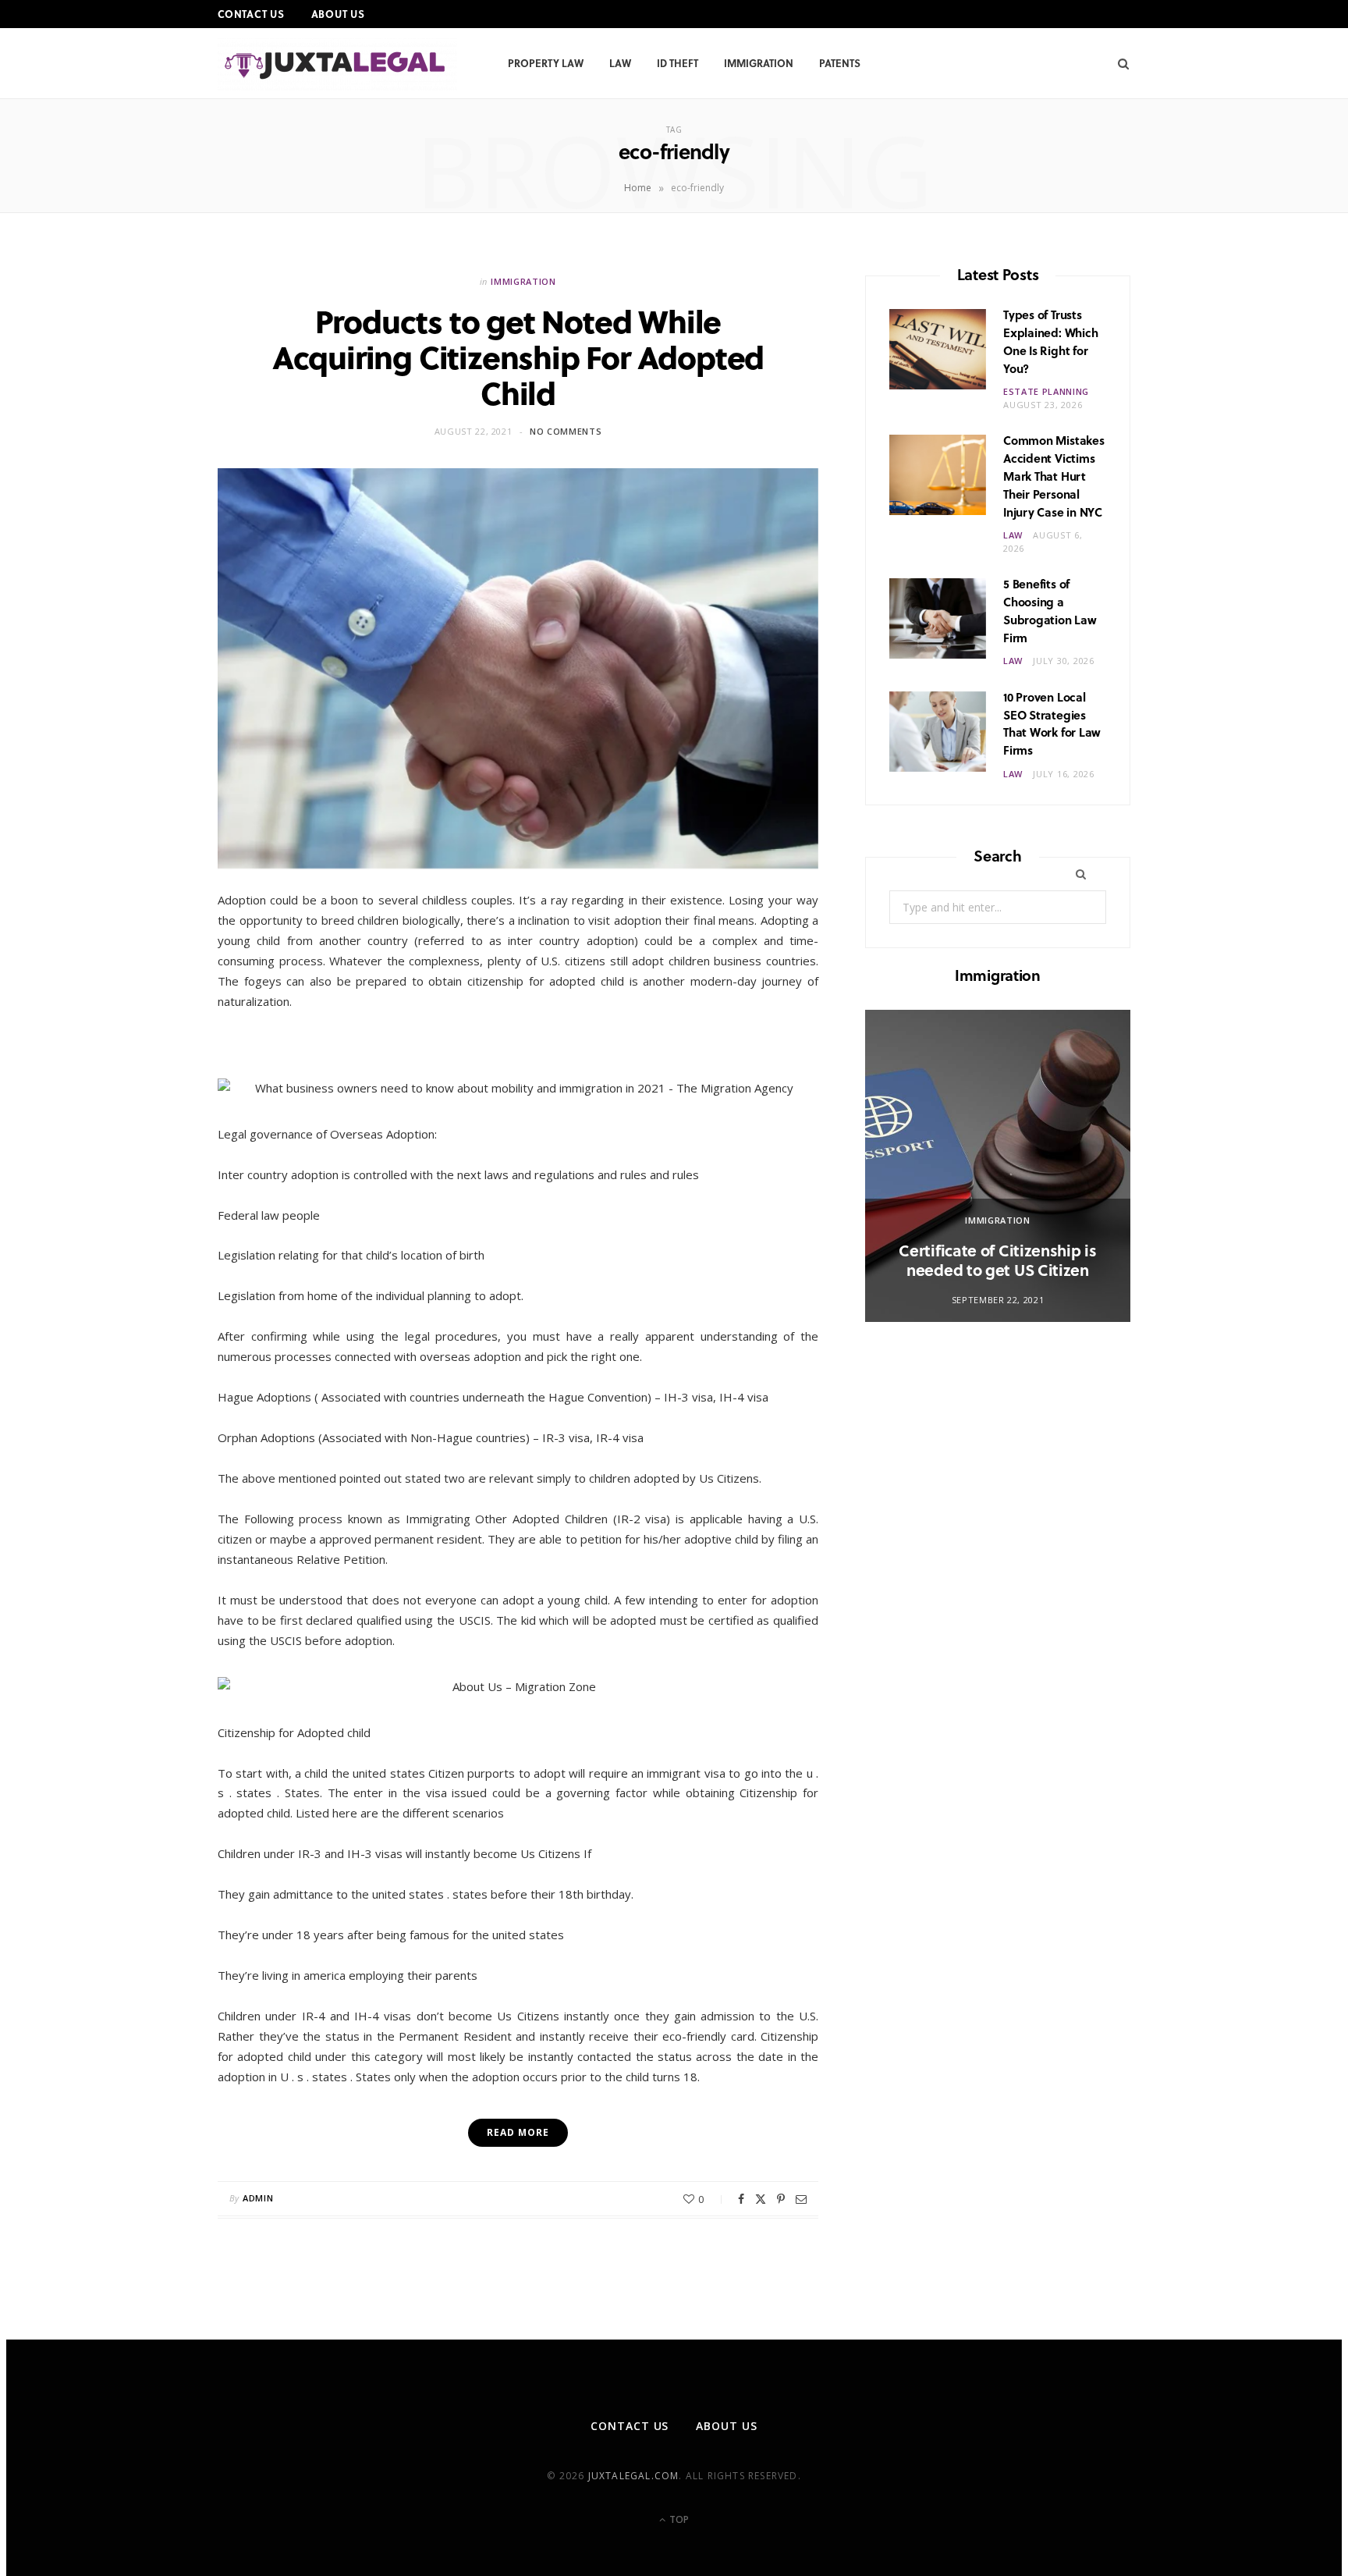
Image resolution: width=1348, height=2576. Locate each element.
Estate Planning (1046, 391)
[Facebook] (741, 2199)
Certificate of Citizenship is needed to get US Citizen (997, 1260)
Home (638, 188)
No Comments (566, 431)
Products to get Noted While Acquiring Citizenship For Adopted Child (518, 356)
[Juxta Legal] (337, 64)
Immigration (759, 63)
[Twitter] (761, 2199)
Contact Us (251, 14)
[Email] (801, 2199)
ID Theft (678, 63)
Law (620, 63)
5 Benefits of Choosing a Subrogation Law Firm (1050, 610)
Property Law (546, 63)
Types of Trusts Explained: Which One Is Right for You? (1050, 341)
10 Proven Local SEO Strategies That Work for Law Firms (1052, 723)
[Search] (1118, 63)
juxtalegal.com (634, 2476)
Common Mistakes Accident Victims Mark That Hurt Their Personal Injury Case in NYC (1054, 476)
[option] (998, 1166)
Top (678, 2519)
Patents (840, 63)
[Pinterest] (781, 2199)
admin (258, 2198)
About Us (338, 14)
